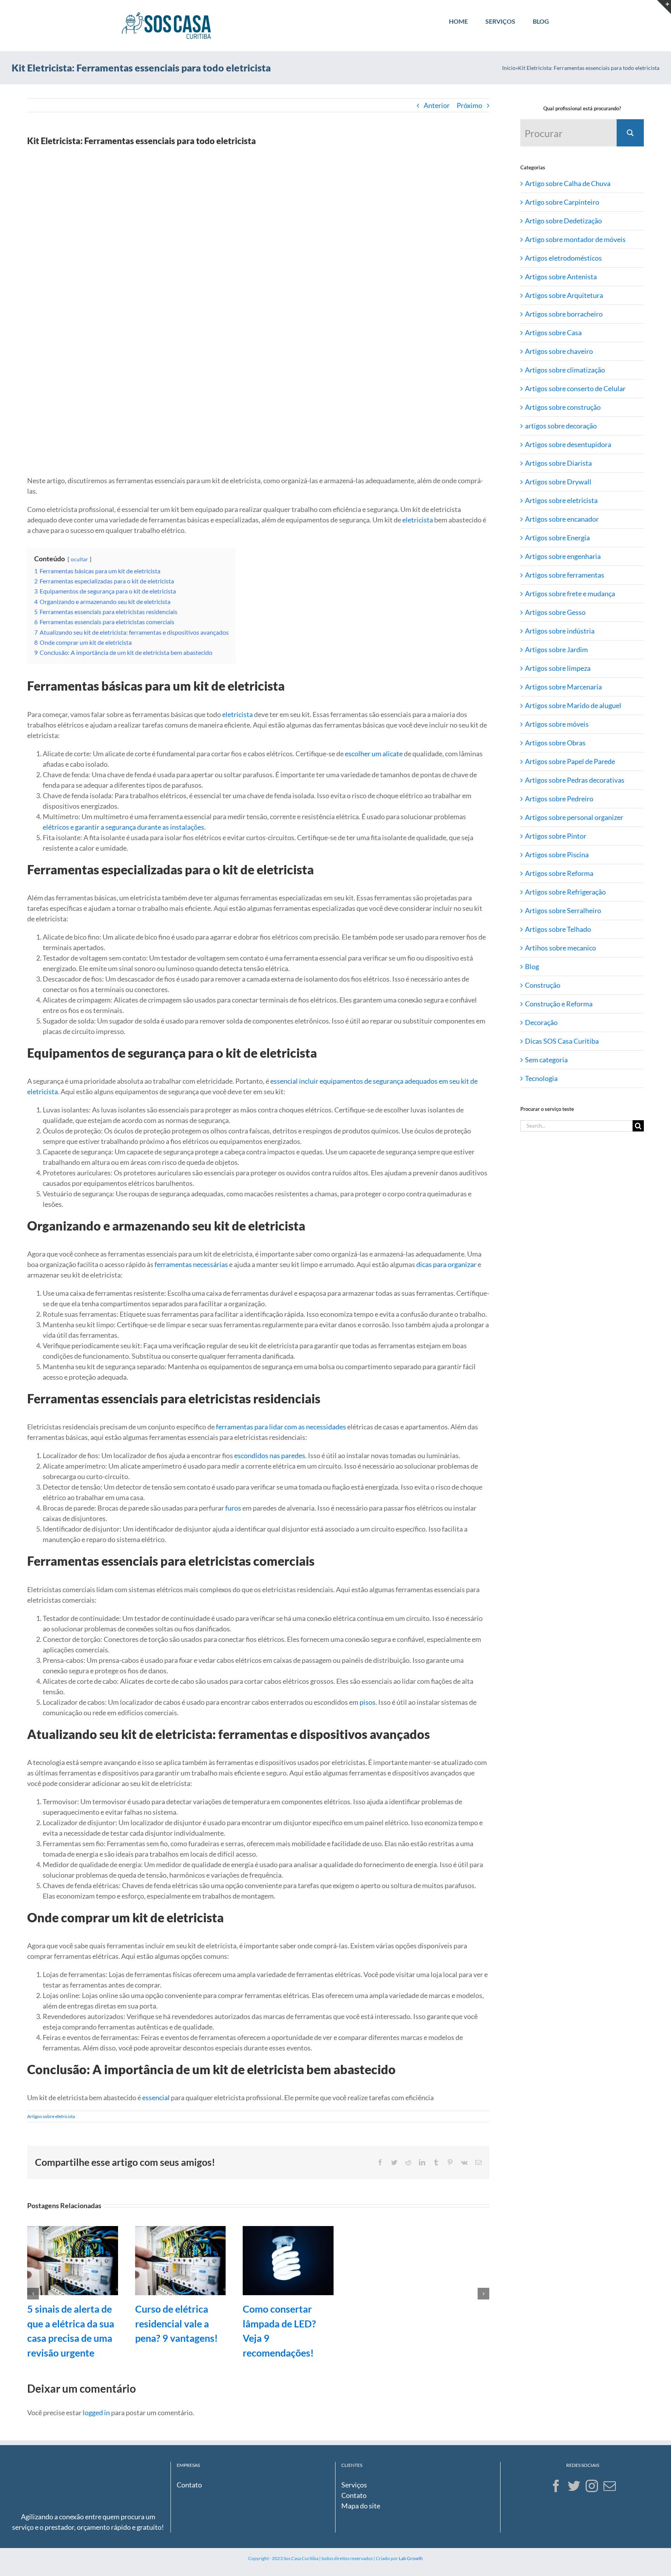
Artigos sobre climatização (565, 370)
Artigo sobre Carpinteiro (562, 202)
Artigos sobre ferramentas (565, 575)
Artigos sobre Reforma (559, 873)
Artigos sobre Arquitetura (564, 295)
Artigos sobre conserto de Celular (575, 388)
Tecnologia (541, 1078)
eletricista (418, 520)
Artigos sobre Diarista (558, 463)
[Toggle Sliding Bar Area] (664, 7)
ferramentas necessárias (191, 1264)
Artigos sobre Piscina (557, 855)
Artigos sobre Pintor (556, 836)
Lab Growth (411, 2558)
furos (233, 1508)
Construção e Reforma (559, 1004)
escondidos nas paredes (270, 1455)
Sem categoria (546, 1060)
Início (509, 68)
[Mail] (610, 2486)
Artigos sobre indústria (560, 631)
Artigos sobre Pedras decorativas (575, 780)
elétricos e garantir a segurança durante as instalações (123, 827)
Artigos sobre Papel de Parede (570, 761)
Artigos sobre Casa (553, 332)
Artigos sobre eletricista (51, 2116)
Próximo (469, 105)
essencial (156, 2097)
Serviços (354, 2485)
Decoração (541, 1022)
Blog (532, 966)
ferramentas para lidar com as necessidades (281, 1427)
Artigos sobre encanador (562, 519)
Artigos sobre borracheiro (564, 314)
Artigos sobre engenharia (563, 556)
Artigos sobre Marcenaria (563, 687)
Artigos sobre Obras (555, 743)
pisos (368, 1702)
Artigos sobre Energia (557, 538)
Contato (189, 2485)
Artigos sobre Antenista (561, 277)
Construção (543, 985)
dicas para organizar (446, 1264)
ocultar (79, 559)
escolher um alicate (374, 754)
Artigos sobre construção (563, 407)
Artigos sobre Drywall (558, 482)
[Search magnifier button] (630, 133)
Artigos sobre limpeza (558, 668)
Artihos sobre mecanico (561, 948)
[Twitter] (574, 2486)
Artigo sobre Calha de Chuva (568, 183)
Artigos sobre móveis (557, 724)
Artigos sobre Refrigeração (565, 892)
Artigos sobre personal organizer (574, 817)
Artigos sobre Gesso (555, 612)
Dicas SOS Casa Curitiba (562, 1041)
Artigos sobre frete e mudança (570, 594)
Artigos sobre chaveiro (559, 351)
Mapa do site (361, 2506)
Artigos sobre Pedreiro (559, 799)
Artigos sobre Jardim (556, 649)
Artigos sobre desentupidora (568, 444)
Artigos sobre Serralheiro (563, 910)
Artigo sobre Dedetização (563, 221)
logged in (96, 2412)
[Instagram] (592, 2486)
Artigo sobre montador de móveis (575, 239)
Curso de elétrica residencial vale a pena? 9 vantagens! (176, 2323)
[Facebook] (556, 2486)
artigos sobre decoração (561, 426)
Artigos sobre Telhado (558, 929)
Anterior (437, 105)
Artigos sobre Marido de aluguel (573, 705)
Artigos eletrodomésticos (563, 258)
